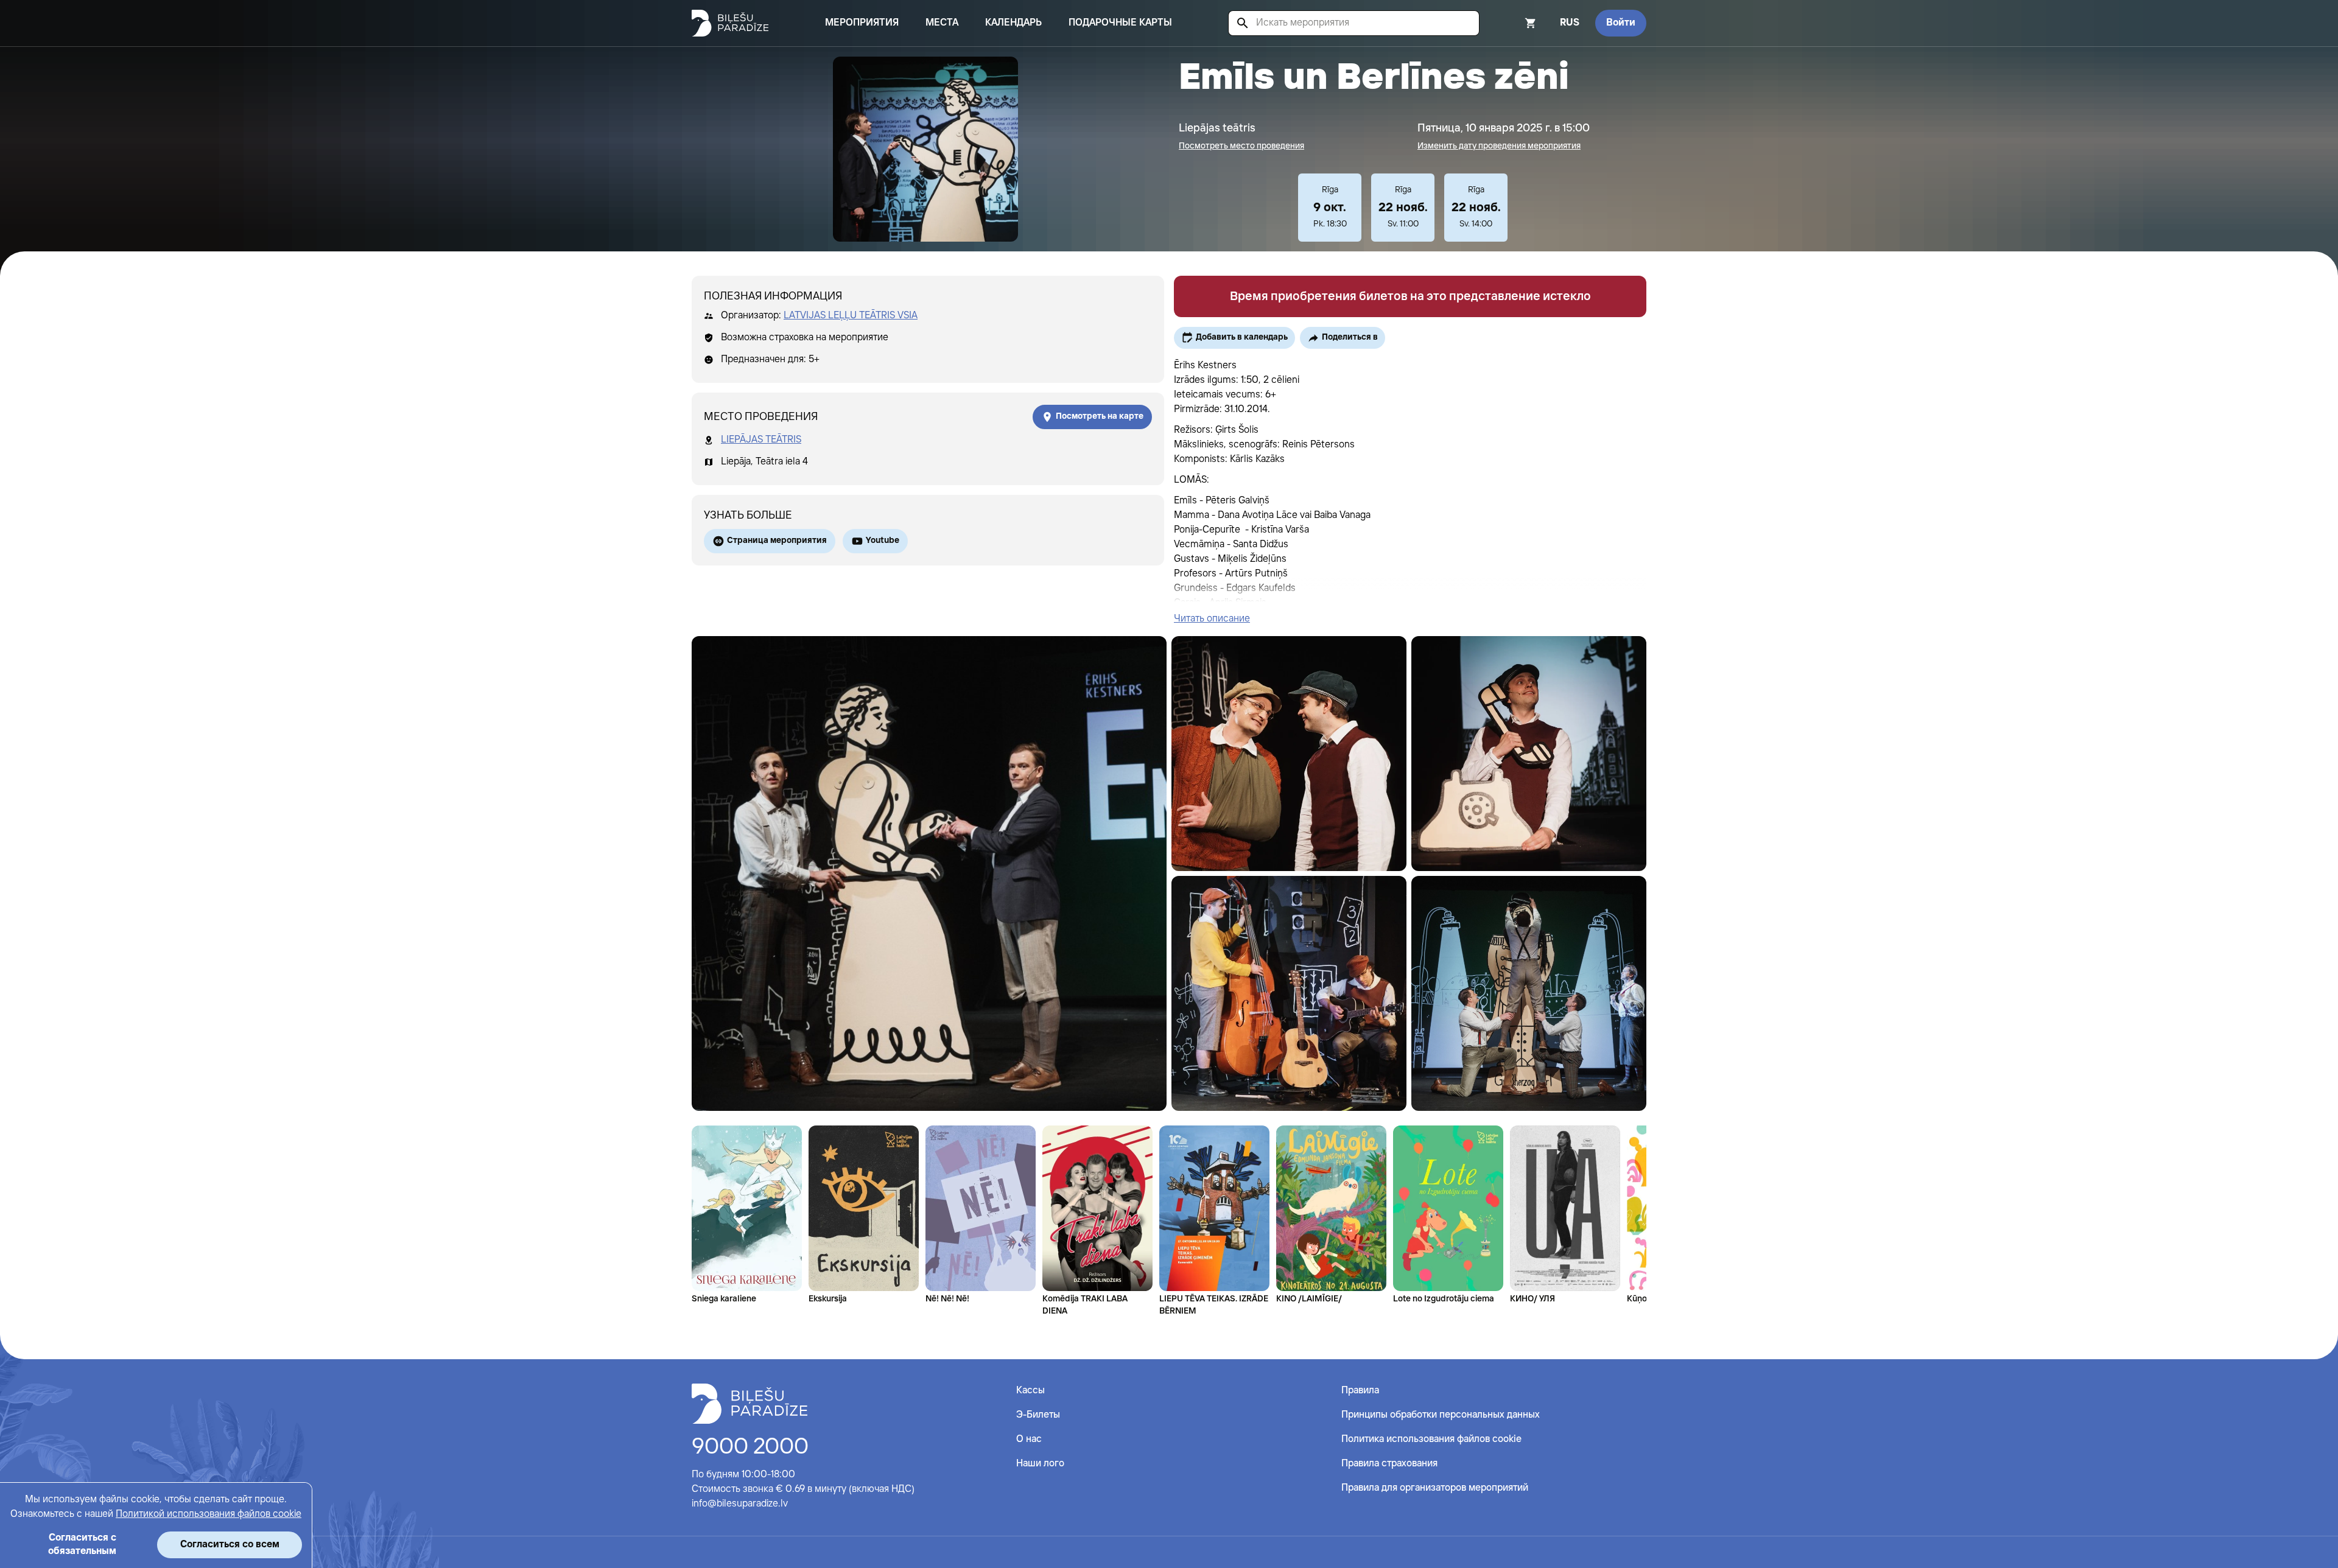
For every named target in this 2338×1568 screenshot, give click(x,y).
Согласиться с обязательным (82, 1545)
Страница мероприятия (777, 541)
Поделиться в (1350, 337)
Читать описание (1212, 619)
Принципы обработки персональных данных (1441, 1415)
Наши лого (1040, 1464)
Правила (1360, 1391)
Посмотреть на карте (1100, 416)
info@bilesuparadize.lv (740, 1504)
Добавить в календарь (1242, 337)
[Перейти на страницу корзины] (1514, 23)
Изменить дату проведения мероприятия (1499, 146)
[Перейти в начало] (749, 1404)
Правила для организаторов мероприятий (1435, 1488)
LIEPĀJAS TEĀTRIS (761, 440)
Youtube (883, 541)
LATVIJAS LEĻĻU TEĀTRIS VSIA (851, 316)
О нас (1029, 1439)
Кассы (1030, 1391)
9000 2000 (750, 1447)
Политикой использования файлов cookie (209, 1514)
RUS (1570, 23)
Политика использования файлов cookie (1431, 1439)
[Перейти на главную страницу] (730, 23)
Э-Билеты (1038, 1415)
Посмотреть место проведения (1241, 146)
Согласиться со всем (230, 1545)
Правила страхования (1389, 1464)
